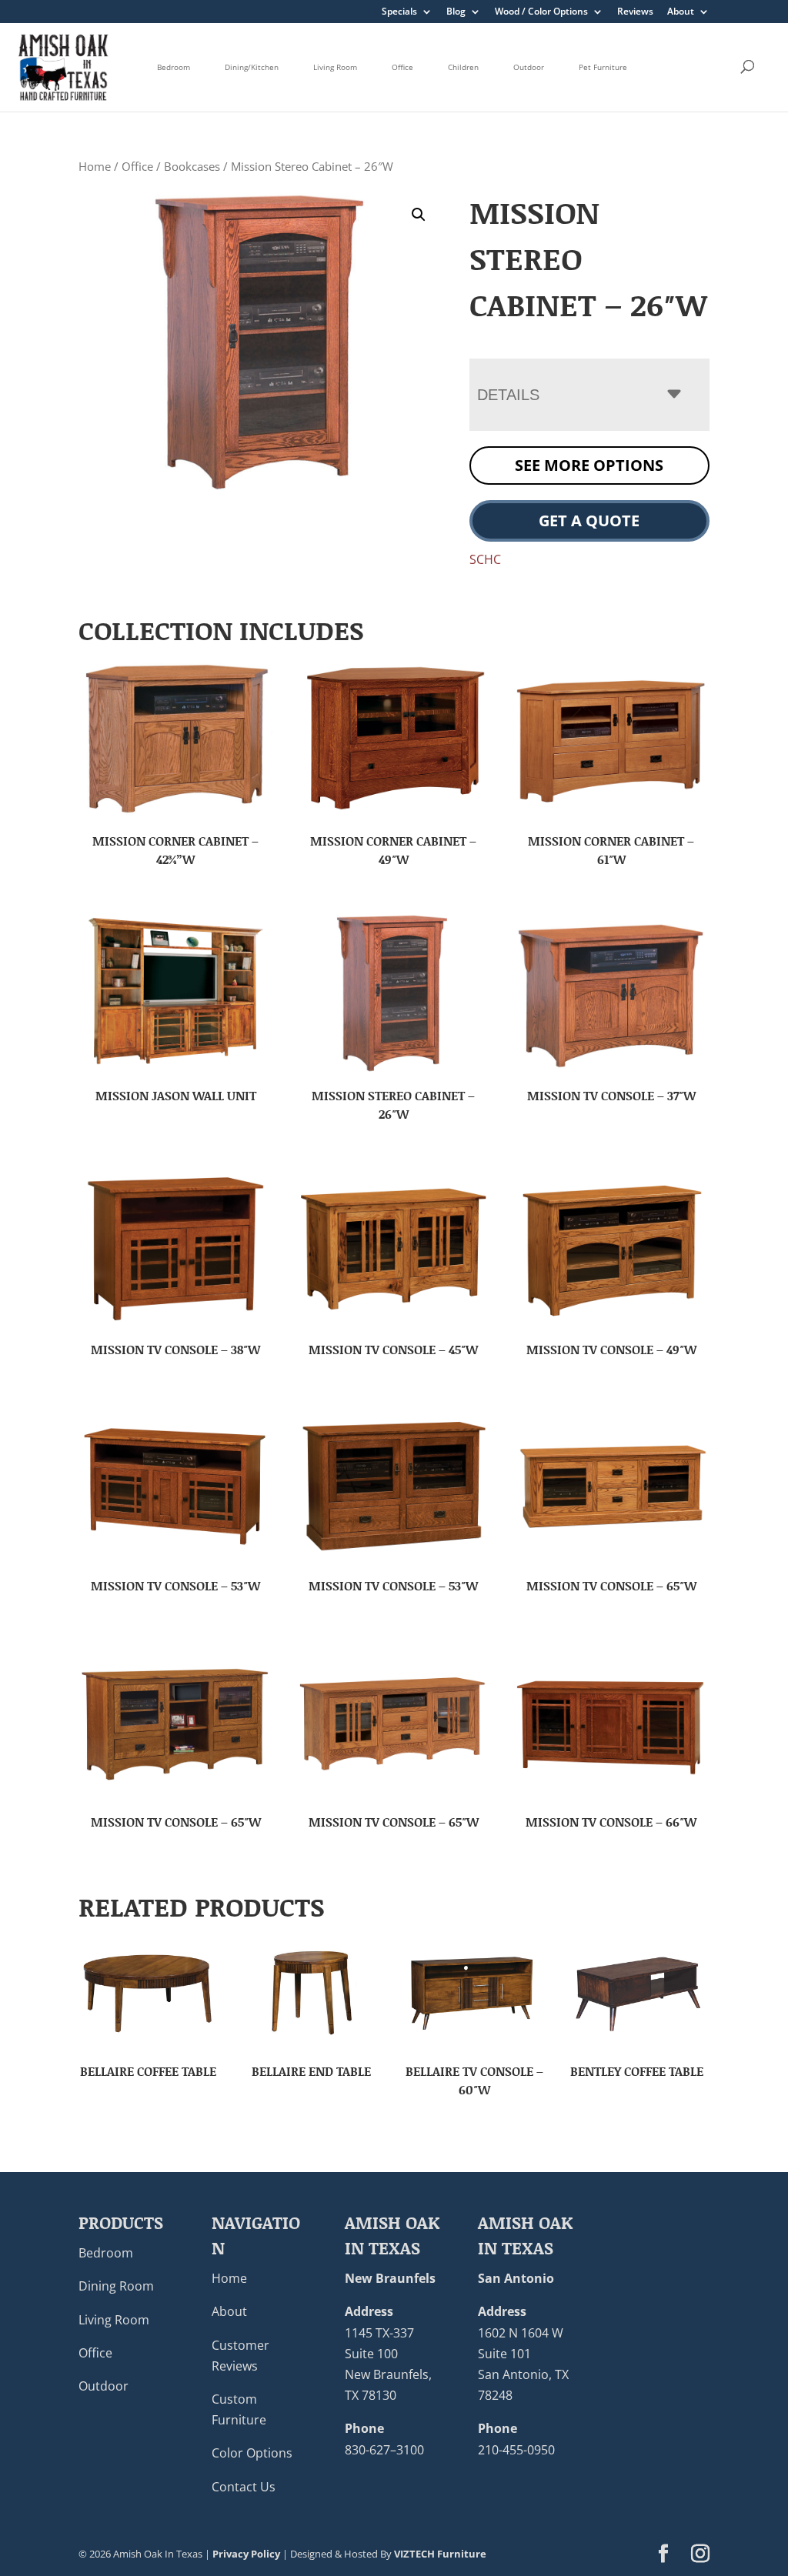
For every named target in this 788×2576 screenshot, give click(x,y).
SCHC (485, 559)
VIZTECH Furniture (440, 2554)
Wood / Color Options (541, 12)
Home (95, 166)
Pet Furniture (603, 67)
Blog (456, 12)
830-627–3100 (384, 2450)
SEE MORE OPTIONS (589, 465)
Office (402, 67)
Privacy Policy (246, 2554)
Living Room (335, 67)
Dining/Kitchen (252, 67)
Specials (399, 12)
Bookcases (192, 166)
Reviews (635, 12)
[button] (419, 215)
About (681, 12)
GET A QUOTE (589, 521)
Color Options (252, 2454)
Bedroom (174, 67)
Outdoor (529, 67)
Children (463, 67)
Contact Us (244, 2487)
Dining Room (116, 2287)
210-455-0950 (516, 2450)
